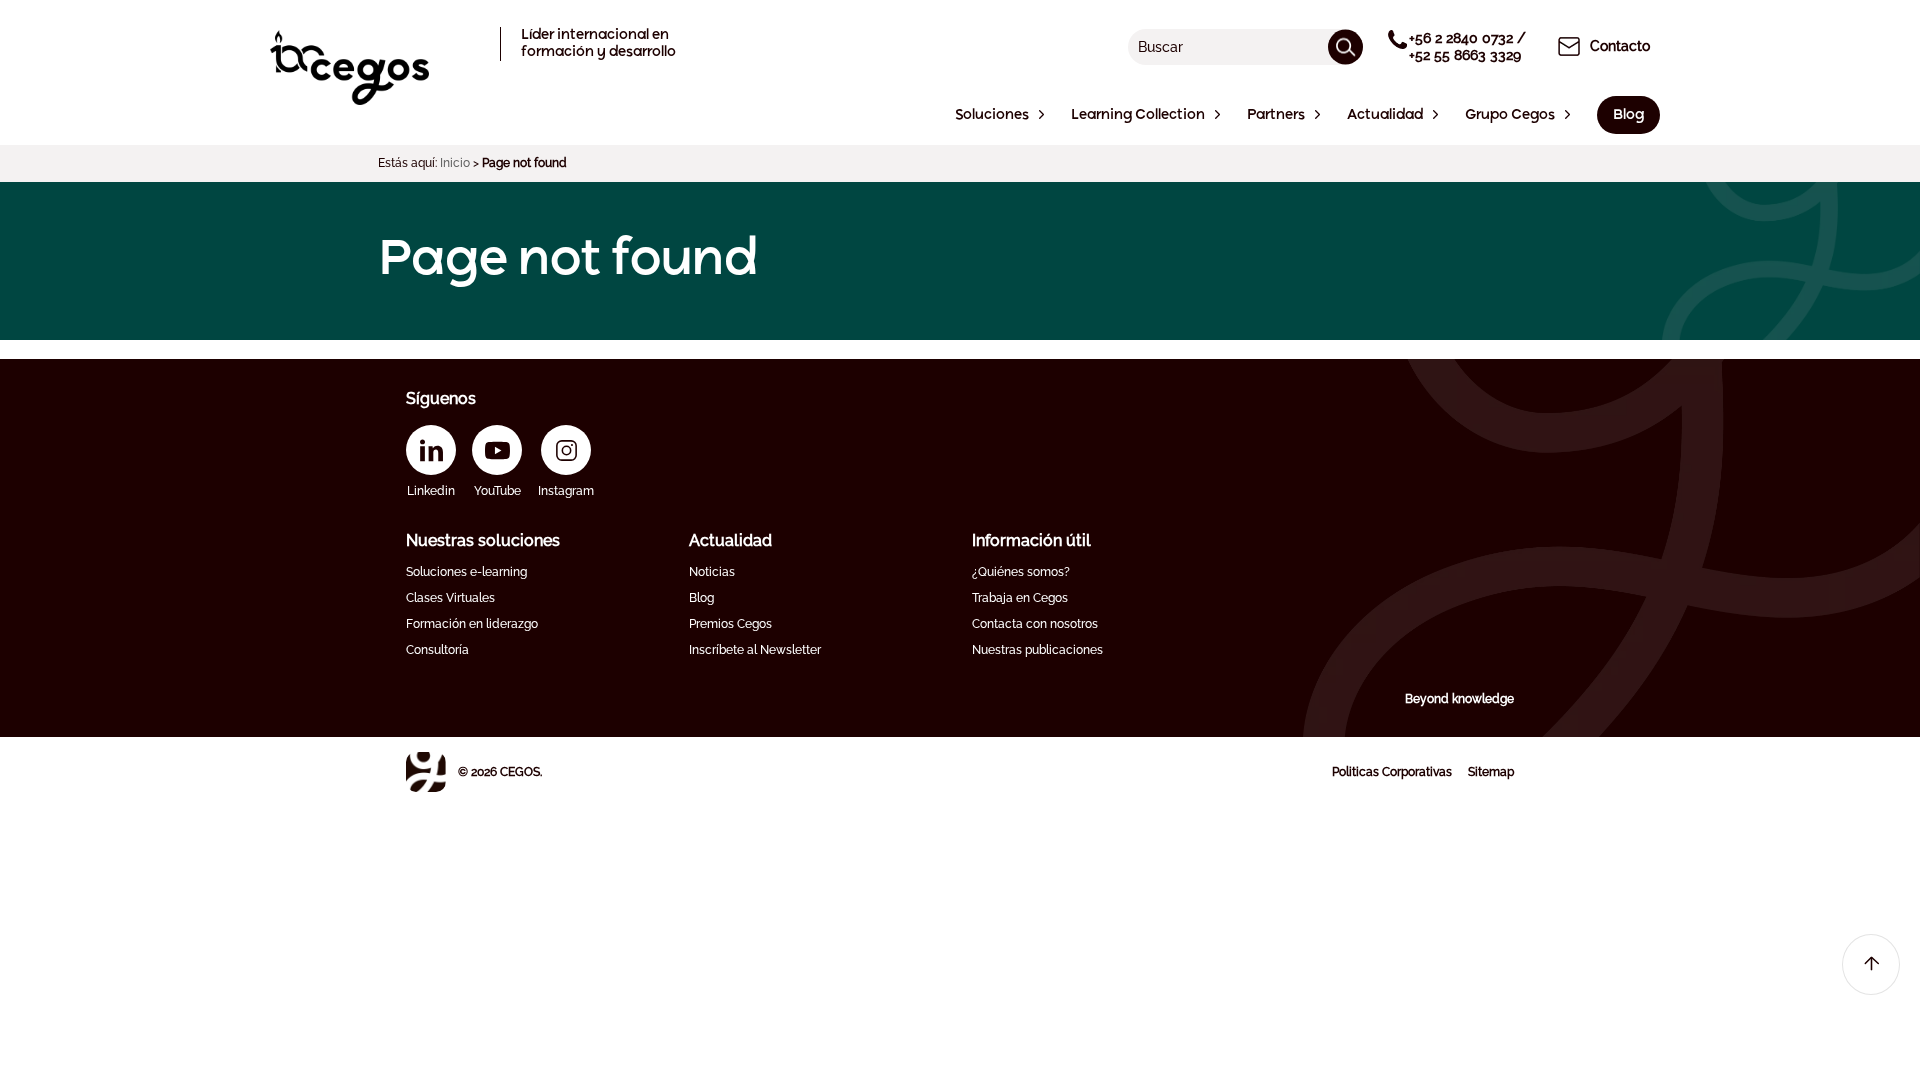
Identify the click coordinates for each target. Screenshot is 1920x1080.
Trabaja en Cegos (1020, 598)
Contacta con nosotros (1035, 624)
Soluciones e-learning (466, 572)
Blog (701, 598)
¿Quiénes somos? (1021, 572)
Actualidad (730, 540)
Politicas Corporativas (1392, 772)
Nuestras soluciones (483, 540)
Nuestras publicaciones (1037, 650)
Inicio (455, 163)
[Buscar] (1345, 46)
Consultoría (437, 650)
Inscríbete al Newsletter (755, 650)
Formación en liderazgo (472, 624)
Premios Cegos (730, 624)
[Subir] (1871, 964)
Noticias (712, 572)
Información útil (1031, 540)
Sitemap (1491, 772)
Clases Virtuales (450, 598)
